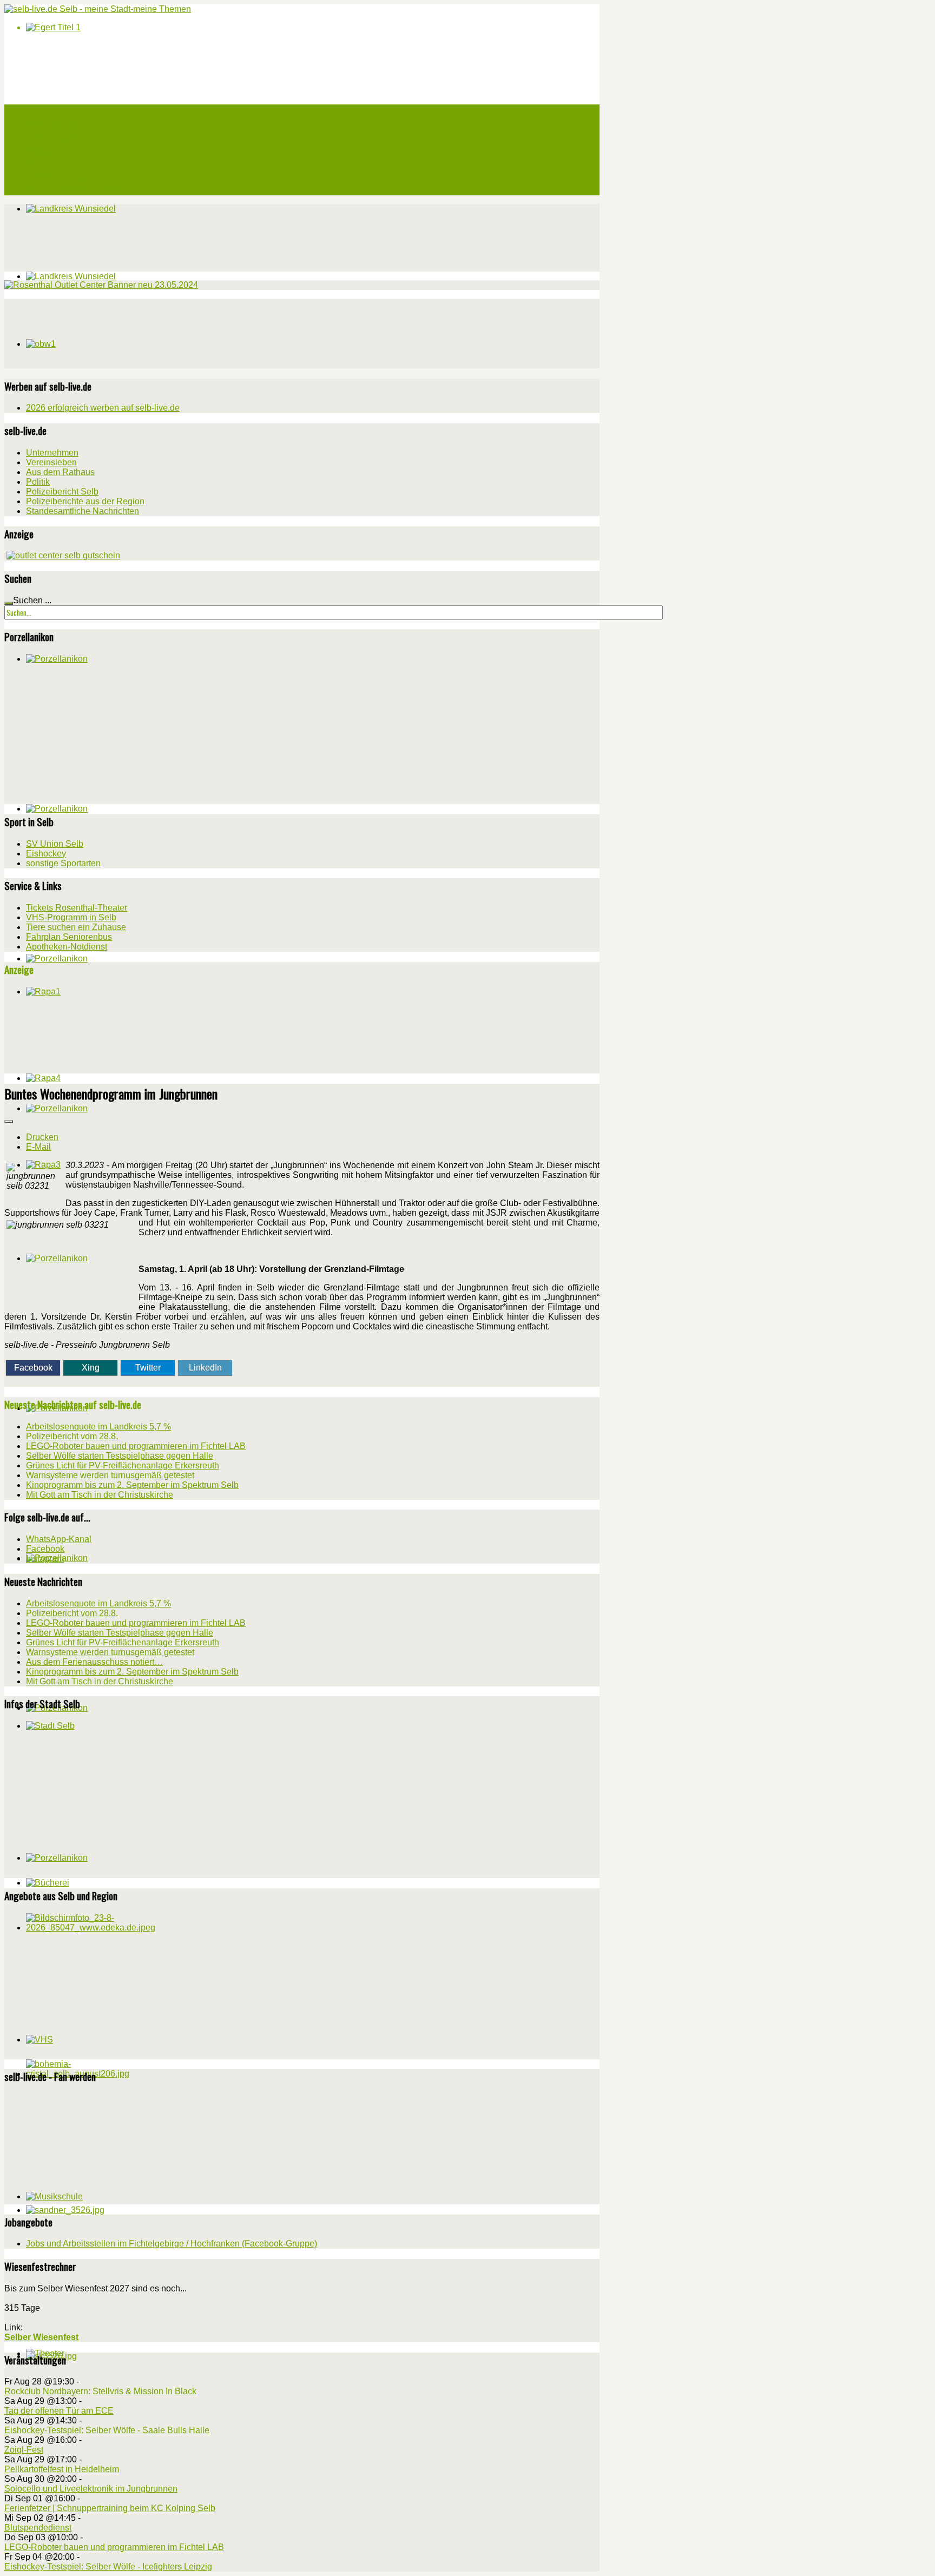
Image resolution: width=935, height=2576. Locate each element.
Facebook (33, 1368)
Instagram (45, 1559)
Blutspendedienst (38, 2528)
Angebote (41, 150)
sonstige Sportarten (63, 863)
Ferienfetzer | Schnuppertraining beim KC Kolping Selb (110, 2508)
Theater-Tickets (53, 137)
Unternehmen (52, 453)
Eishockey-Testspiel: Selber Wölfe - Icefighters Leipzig (108, 2567)
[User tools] (9, 1122)
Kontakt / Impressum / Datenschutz (86, 189)
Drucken (42, 1137)
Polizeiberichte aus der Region (85, 501)
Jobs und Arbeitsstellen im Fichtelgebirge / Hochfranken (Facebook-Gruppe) (172, 2244)
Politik (38, 482)
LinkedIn (205, 1368)
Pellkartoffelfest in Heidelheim (62, 2469)
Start (35, 111)
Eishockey (46, 854)
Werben (38, 163)
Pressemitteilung (55, 176)
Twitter (148, 1368)
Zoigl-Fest (24, 2450)
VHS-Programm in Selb (71, 917)
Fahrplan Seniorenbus (69, 937)
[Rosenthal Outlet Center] (101, 285)
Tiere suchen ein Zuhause (76, 927)
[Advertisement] (85, 332)
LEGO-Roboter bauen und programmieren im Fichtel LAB (114, 2547)
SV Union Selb (55, 844)
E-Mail (38, 1147)
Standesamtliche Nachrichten (83, 511)
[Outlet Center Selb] (63, 555)
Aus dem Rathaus (60, 472)
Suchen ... (32, 600)
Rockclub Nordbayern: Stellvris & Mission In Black (100, 2391)
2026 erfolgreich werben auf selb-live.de (103, 408)
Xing (91, 1368)
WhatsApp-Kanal (59, 1539)
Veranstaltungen (53, 124)
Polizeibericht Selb (62, 492)
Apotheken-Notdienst (67, 947)
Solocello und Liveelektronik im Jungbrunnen (91, 2489)
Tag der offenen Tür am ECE (59, 2411)
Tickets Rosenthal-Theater (77, 908)
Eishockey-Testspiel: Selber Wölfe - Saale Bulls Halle (107, 2430)
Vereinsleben (51, 462)
